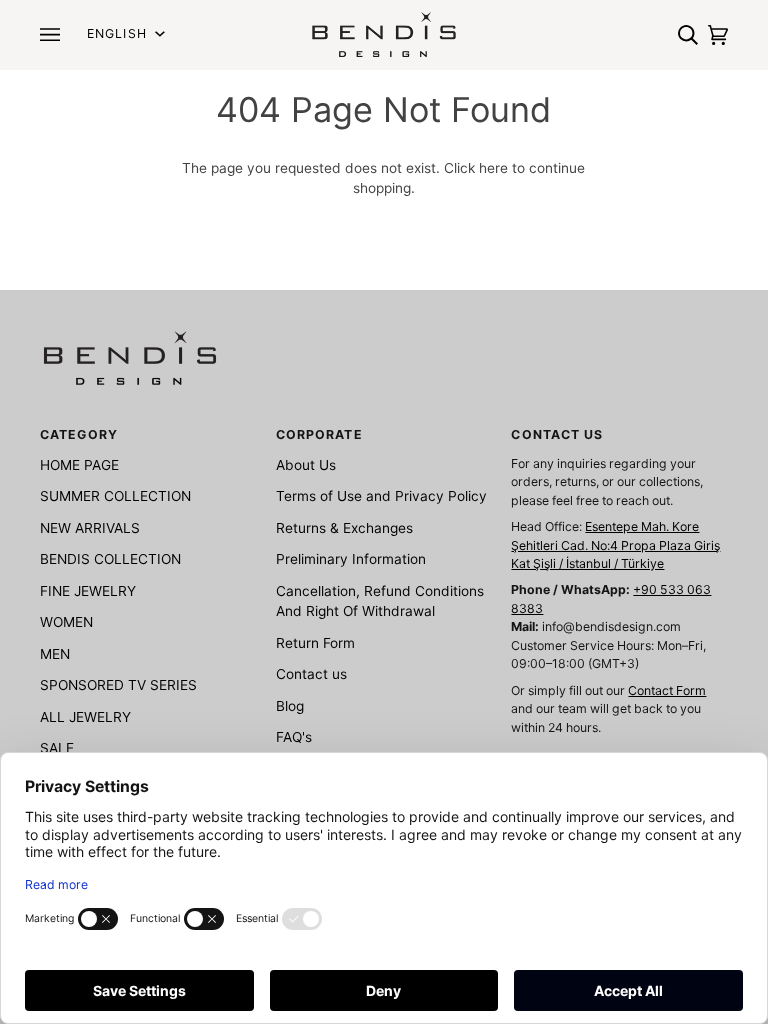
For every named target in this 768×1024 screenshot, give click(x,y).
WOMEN (66, 622)
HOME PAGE (79, 465)
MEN (55, 654)
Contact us (311, 674)
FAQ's (294, 737)
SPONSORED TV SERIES (118, 685)
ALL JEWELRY (85, 717)
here (493, 168)
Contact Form (667, 690)
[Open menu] (55, 34)
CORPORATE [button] (319, 434)
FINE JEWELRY (88, 591)
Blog (290, 706)
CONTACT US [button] (557, 434)
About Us (306, 465)
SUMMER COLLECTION (115, 496)
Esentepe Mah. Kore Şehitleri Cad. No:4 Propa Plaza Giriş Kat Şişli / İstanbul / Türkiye (615, 545)
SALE (57, 748)
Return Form (315, 643)
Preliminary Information (351, 559)
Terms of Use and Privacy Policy (381, 496)
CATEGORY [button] (79, 434)
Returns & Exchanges (344, 528)
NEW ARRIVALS (90, 528)
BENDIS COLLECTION (110, 559)
